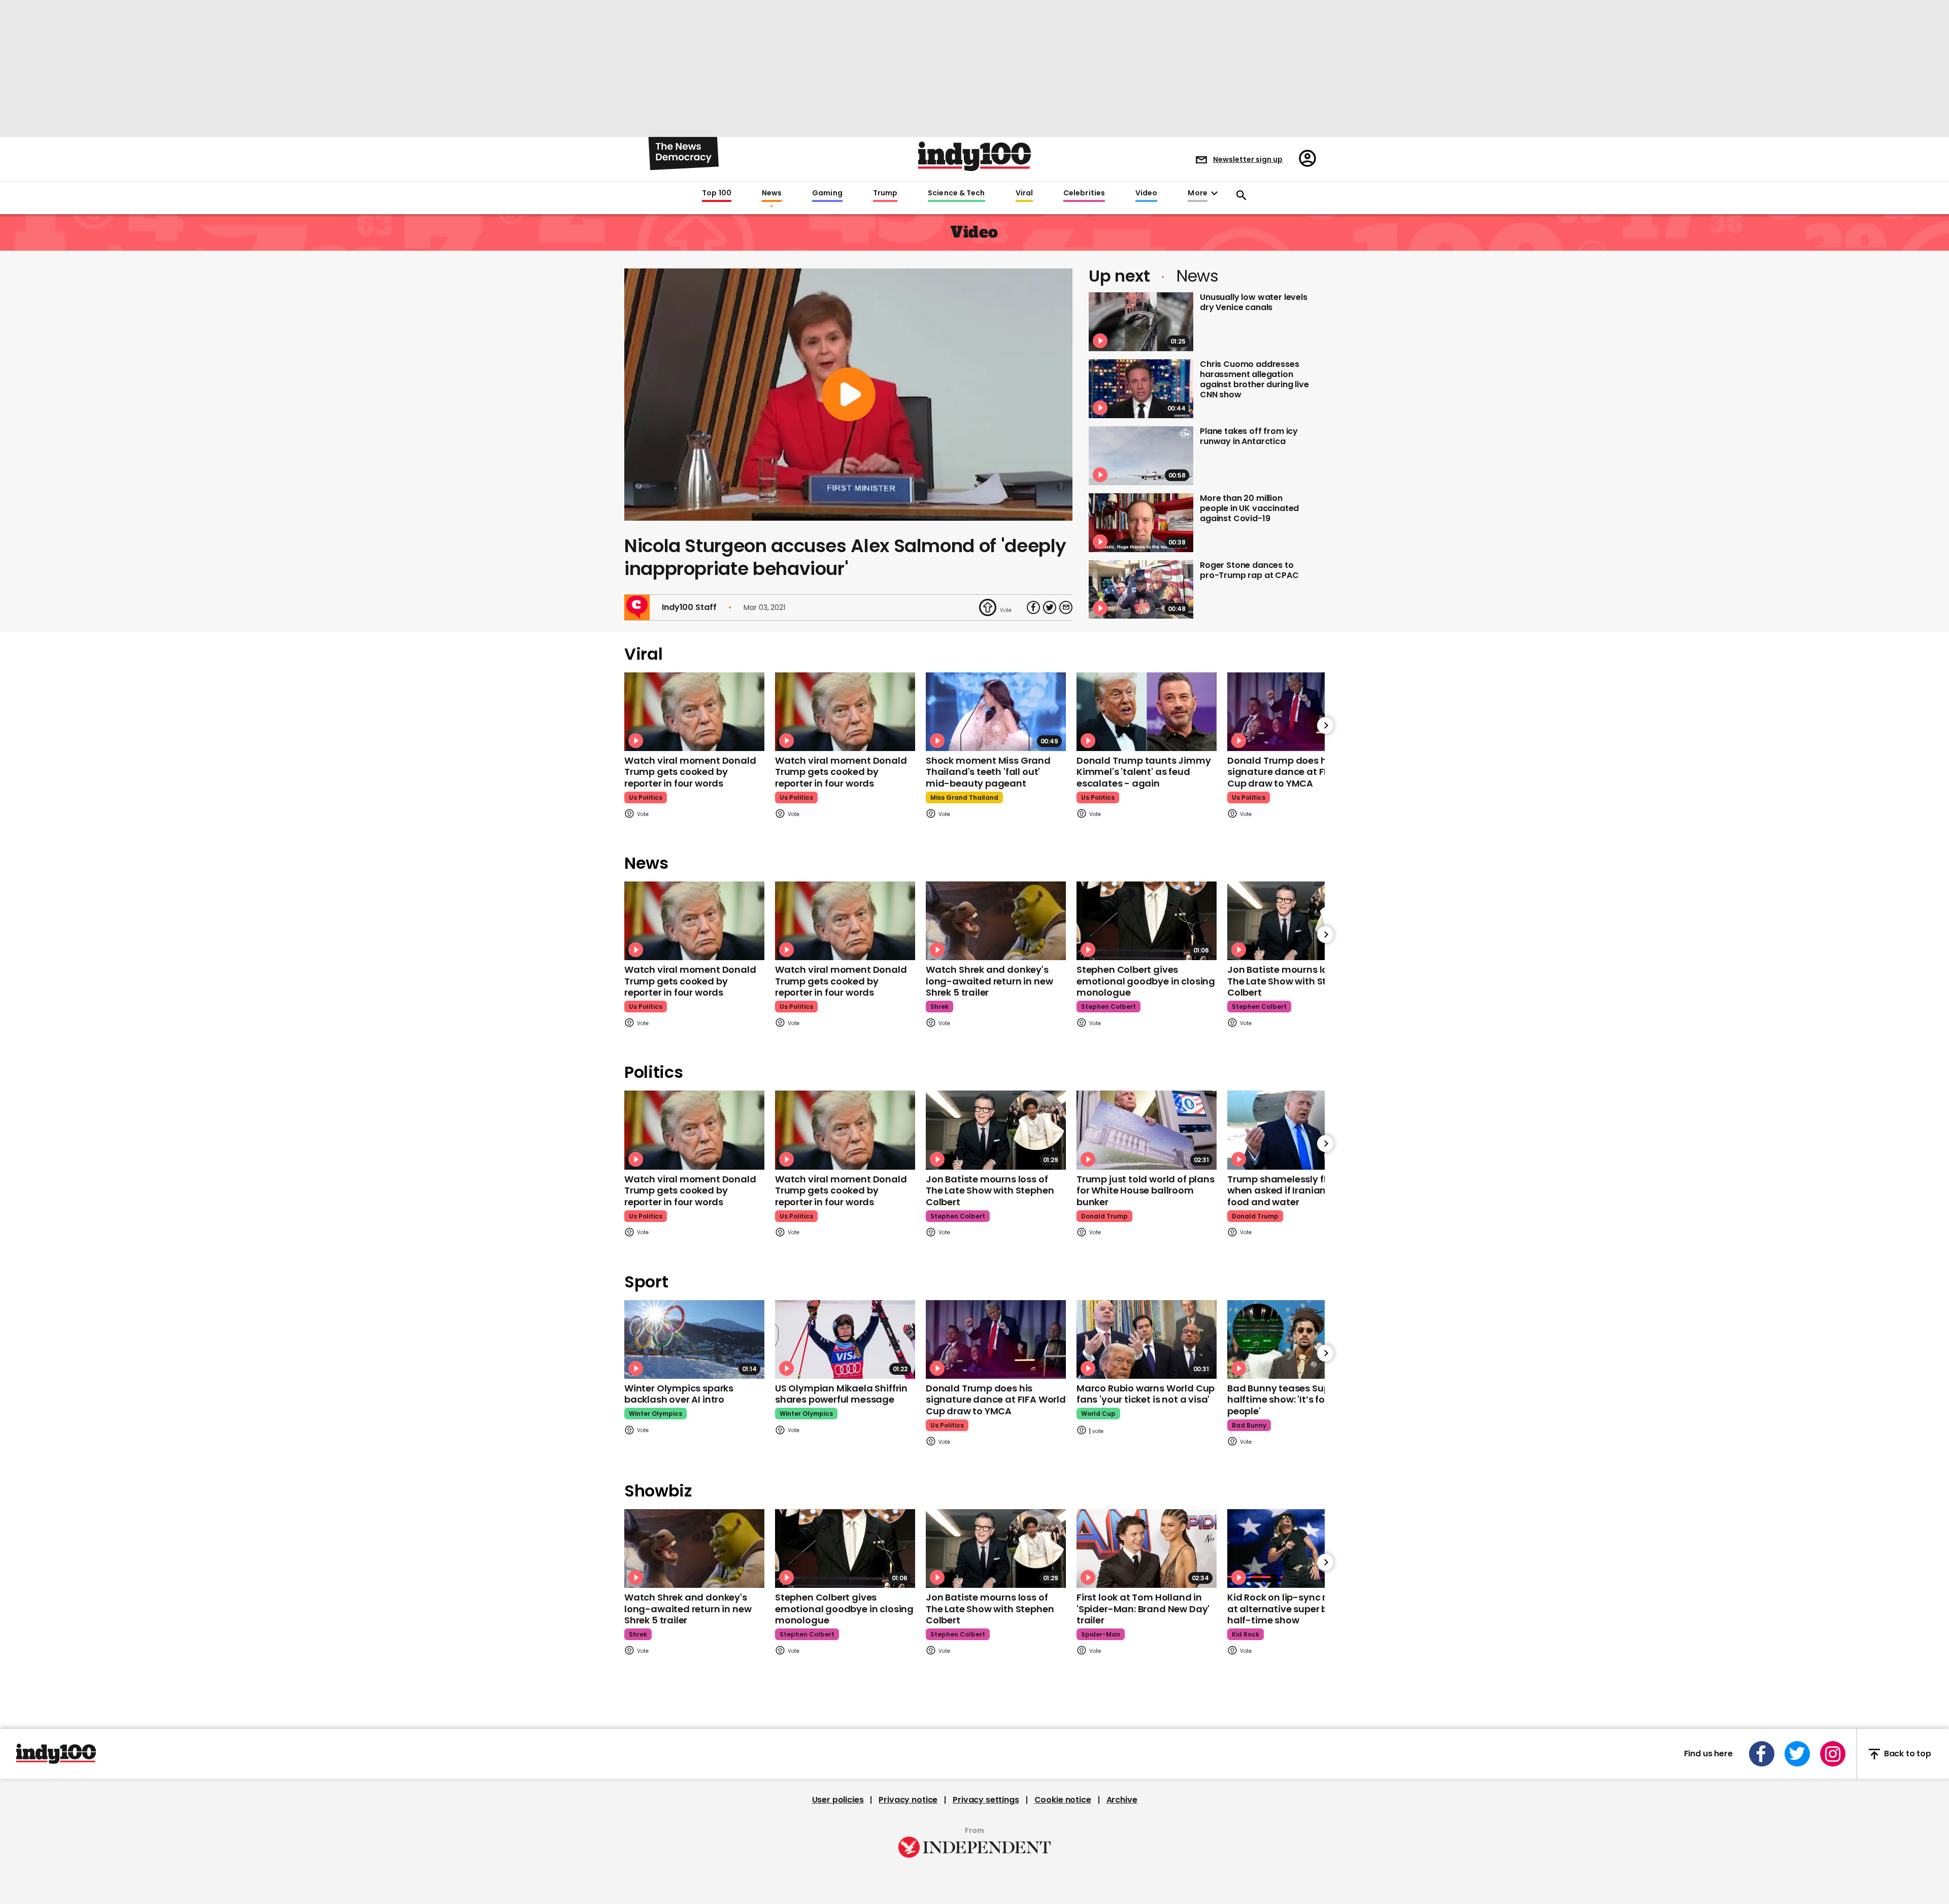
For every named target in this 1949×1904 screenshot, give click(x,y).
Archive (1122, 1800)
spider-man (1101, 1634)
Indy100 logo (974, 156)
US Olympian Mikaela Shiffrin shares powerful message (841, 1394)
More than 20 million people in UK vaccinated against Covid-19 (1249, 508)
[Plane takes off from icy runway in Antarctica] (1141, 456)
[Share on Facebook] (1033, 607)
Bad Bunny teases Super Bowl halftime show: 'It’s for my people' (1295, 1400)
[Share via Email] (1066, 607)
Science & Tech (956, 193)
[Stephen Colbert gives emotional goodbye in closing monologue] (1147, 921)
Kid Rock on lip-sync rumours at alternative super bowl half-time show (1295, 1609)
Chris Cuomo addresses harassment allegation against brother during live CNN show (1254, 379)
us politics (646, 797)
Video (1146, 193)
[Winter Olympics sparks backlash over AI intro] (694, 1339)
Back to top (1908, 1754)
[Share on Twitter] (1050, 607)
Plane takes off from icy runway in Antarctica (1249, 436)
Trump (885, 193)
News (772, 193)
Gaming (827, 193)
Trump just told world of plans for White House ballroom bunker (1146, 1191)
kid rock (1246, 1634)
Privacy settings (986, 1800)
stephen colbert (1108, 1007)
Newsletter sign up (1248, 159)
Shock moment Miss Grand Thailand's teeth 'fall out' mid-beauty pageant (988, 772)
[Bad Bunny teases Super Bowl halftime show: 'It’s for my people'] (1297, 1339)
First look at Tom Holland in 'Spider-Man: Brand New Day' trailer (1143, 1609)
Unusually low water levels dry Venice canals (1254, 302)
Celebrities (1084, 193)
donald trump (1104, 1216)
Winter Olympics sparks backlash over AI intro (679, 1394)
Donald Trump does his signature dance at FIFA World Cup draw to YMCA (1297, 772)
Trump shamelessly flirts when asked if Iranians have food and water (1292, 1191)
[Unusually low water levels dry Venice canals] (1141, 322)
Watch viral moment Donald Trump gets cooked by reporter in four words (690, 772)
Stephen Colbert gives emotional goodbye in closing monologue (1146, 981)
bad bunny (1249, 1425)
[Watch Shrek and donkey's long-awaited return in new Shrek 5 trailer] (996, 921)
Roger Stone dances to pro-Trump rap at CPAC (1249, 570)
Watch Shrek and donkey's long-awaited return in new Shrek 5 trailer (989, 981)
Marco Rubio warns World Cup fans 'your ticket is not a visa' (1146, 1394)
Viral (1024, 193)
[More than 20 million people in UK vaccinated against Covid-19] (1141, 523)
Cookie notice (1063, 1800)
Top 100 (717, 193)
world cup (1098, 1414)
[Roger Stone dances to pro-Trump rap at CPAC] (1141, 590)
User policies (838, 1800)
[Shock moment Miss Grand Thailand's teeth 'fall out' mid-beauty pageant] (996, 712)
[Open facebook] (1762, 1754)
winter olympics (656, 1414)
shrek (939, 1007)
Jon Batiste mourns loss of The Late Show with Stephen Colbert (1291, 981)
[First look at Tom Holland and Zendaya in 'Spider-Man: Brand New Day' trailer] (1147, 1549)
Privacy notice (908, 1800)
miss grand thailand (964, 797)
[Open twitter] (1797, 1754)
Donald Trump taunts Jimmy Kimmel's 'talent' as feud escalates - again (1144, 772)
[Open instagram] (1833, 1754)
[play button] (848, 395)
